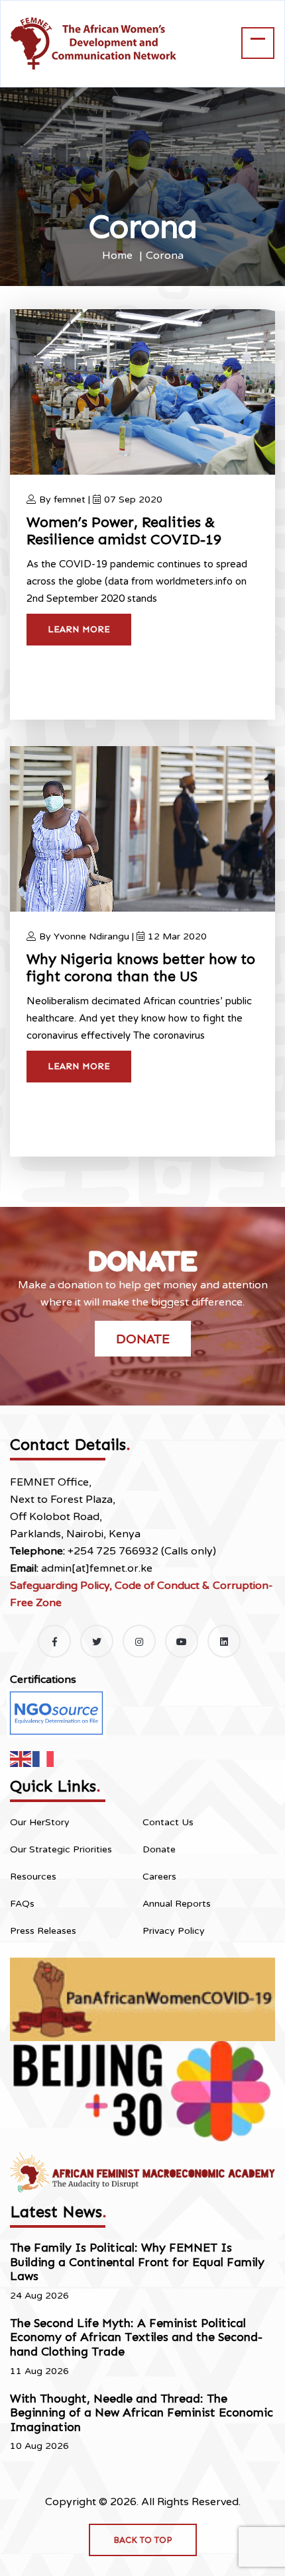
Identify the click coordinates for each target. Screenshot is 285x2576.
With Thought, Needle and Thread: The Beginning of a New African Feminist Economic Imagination (142, 2413)
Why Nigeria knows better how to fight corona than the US (141, 968)
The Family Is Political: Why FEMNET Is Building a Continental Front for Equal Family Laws (137, 2262)
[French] (44, 1758)
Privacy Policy (174, 1931)
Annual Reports (177, 1904)
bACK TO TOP (143, 2540)
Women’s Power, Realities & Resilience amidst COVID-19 (124, 531)
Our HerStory (40, 1822)
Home (117, 256)
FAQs (22, 1904)
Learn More (79, 629)
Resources (33, 1877)
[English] (21, 1758)
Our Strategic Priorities (61, 1849)
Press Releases (43, 1931)
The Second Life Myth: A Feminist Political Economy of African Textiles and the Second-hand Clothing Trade (136, 2337)
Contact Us (168, 1822)
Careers (159, 1877)
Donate (143, 1339)
